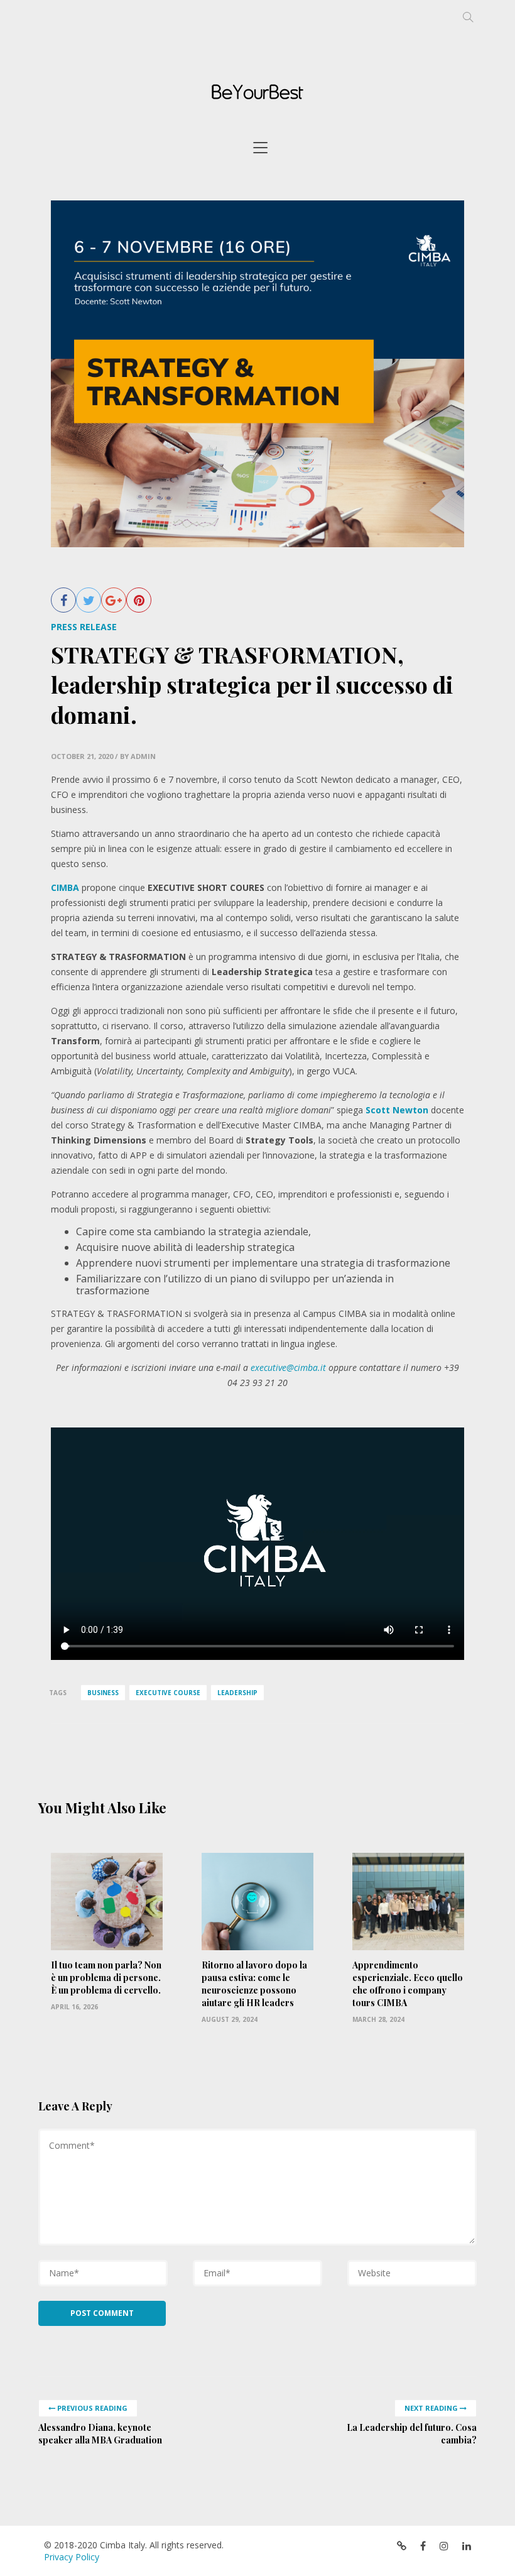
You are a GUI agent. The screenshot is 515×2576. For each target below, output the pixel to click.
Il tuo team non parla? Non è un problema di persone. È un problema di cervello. (106, 1978)
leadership (237, 1693)
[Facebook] (63, 600)
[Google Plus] (114, 600)
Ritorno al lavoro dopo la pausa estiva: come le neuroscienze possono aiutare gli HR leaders (254, 1984)
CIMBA (66, 887)
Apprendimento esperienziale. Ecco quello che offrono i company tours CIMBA (408, 1984)
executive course (168, 1693)
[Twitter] (89, 600)
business (103, 1693)
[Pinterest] (139, 600)
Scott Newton (397, 1110)
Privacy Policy (72, 2557)
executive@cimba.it (288, 1367)
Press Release (84, 627)
